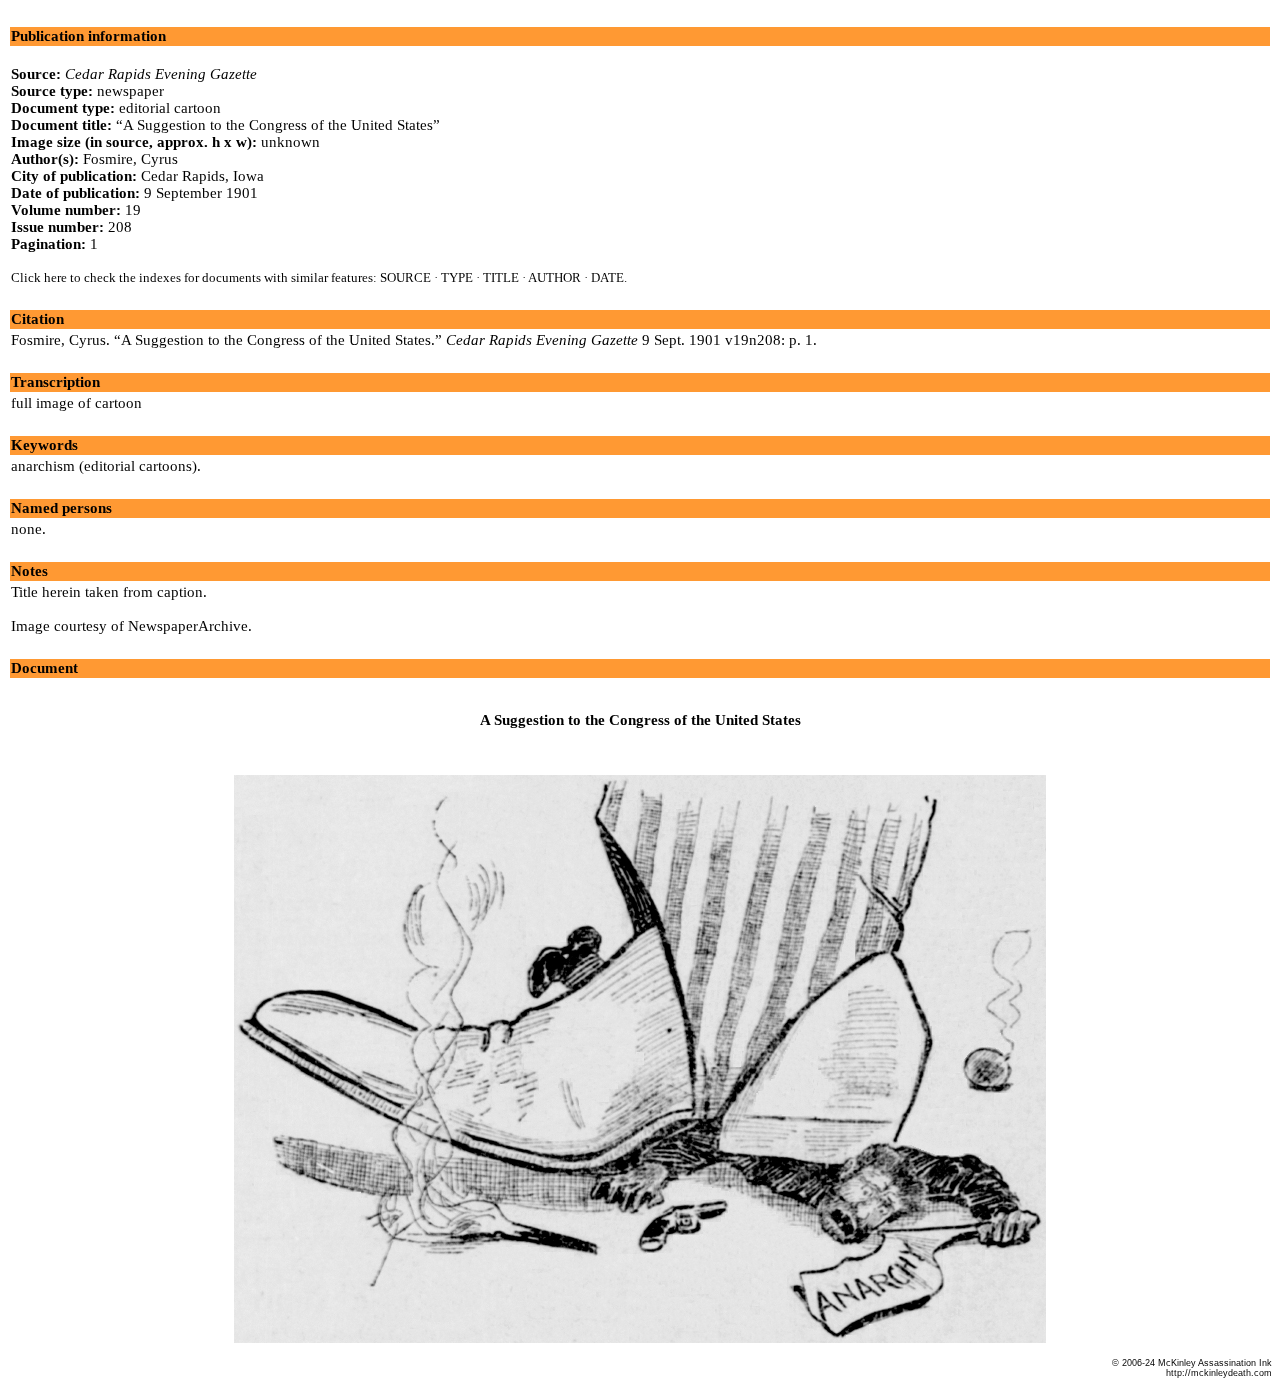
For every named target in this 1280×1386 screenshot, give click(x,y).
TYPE (457, 277)
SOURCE (405, 277)
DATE (607, 277)
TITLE (501, 277)
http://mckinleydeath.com (1219, 1373)
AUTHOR (554, 277)
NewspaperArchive (188, 626)
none (26, 529)
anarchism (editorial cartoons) (104, 466)
